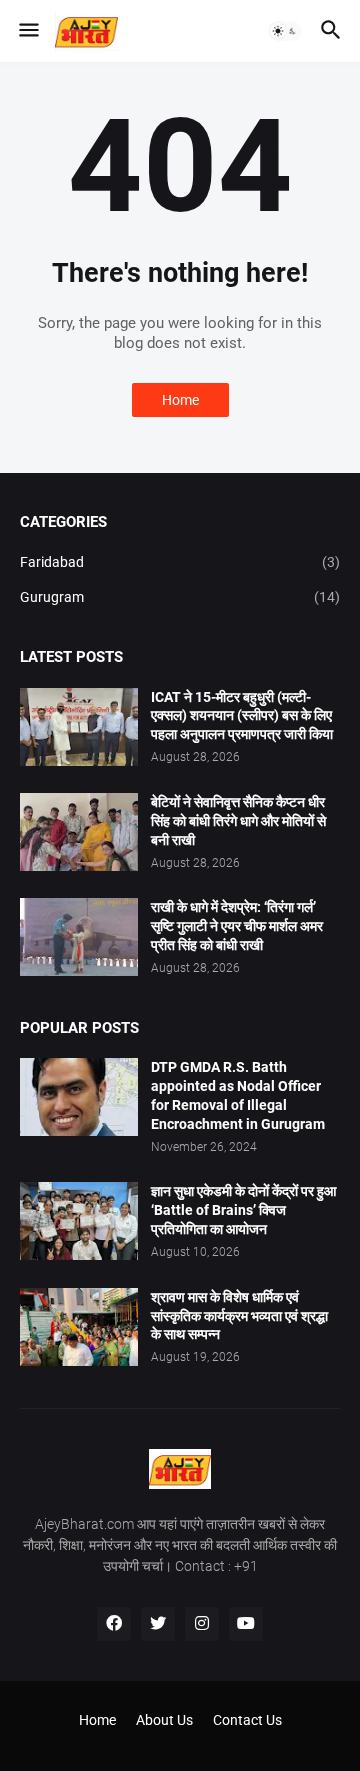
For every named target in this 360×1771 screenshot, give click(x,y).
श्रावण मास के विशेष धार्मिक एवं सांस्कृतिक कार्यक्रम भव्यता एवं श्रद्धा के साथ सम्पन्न (239, 1316)
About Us (164, 1720)
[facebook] (114, 1624)
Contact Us (247, 1720)
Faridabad (180, 562)
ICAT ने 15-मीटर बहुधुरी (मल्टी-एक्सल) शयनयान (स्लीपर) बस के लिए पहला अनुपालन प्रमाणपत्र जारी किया (242, 716)
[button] (27, 31)
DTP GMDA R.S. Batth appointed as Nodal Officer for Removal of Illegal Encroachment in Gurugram (238, 1095)
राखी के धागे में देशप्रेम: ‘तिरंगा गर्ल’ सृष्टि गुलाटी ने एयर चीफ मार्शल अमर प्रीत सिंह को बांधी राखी (237, 926)
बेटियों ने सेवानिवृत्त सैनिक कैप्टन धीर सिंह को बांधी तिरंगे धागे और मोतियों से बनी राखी (238, 821)
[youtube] (246, 1624)
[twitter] (158, 1624)
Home (180, 400)
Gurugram (180, 597)
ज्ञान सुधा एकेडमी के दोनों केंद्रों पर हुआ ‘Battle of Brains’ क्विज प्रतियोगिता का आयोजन (243, 1210)
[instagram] (202, 1624)
